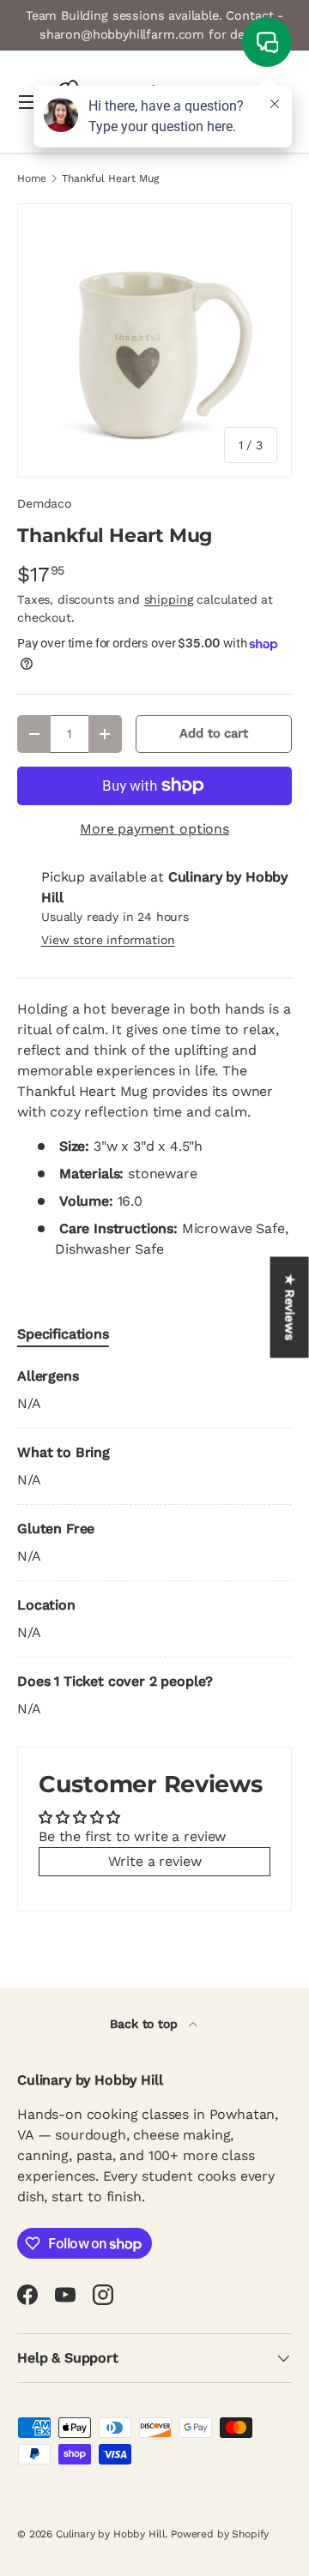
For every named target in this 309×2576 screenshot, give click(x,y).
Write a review (155, 1861)
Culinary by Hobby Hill (110, 2534)
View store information (108, 940)
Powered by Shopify (220, 2534)
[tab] (63, 1334)
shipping (169, 599)
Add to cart (213, 733)
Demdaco (44, 503)
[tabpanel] (154, 1543)
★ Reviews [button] (290, 1308)
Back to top (145, 2024)
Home (31, 178)
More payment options (154, 829)
